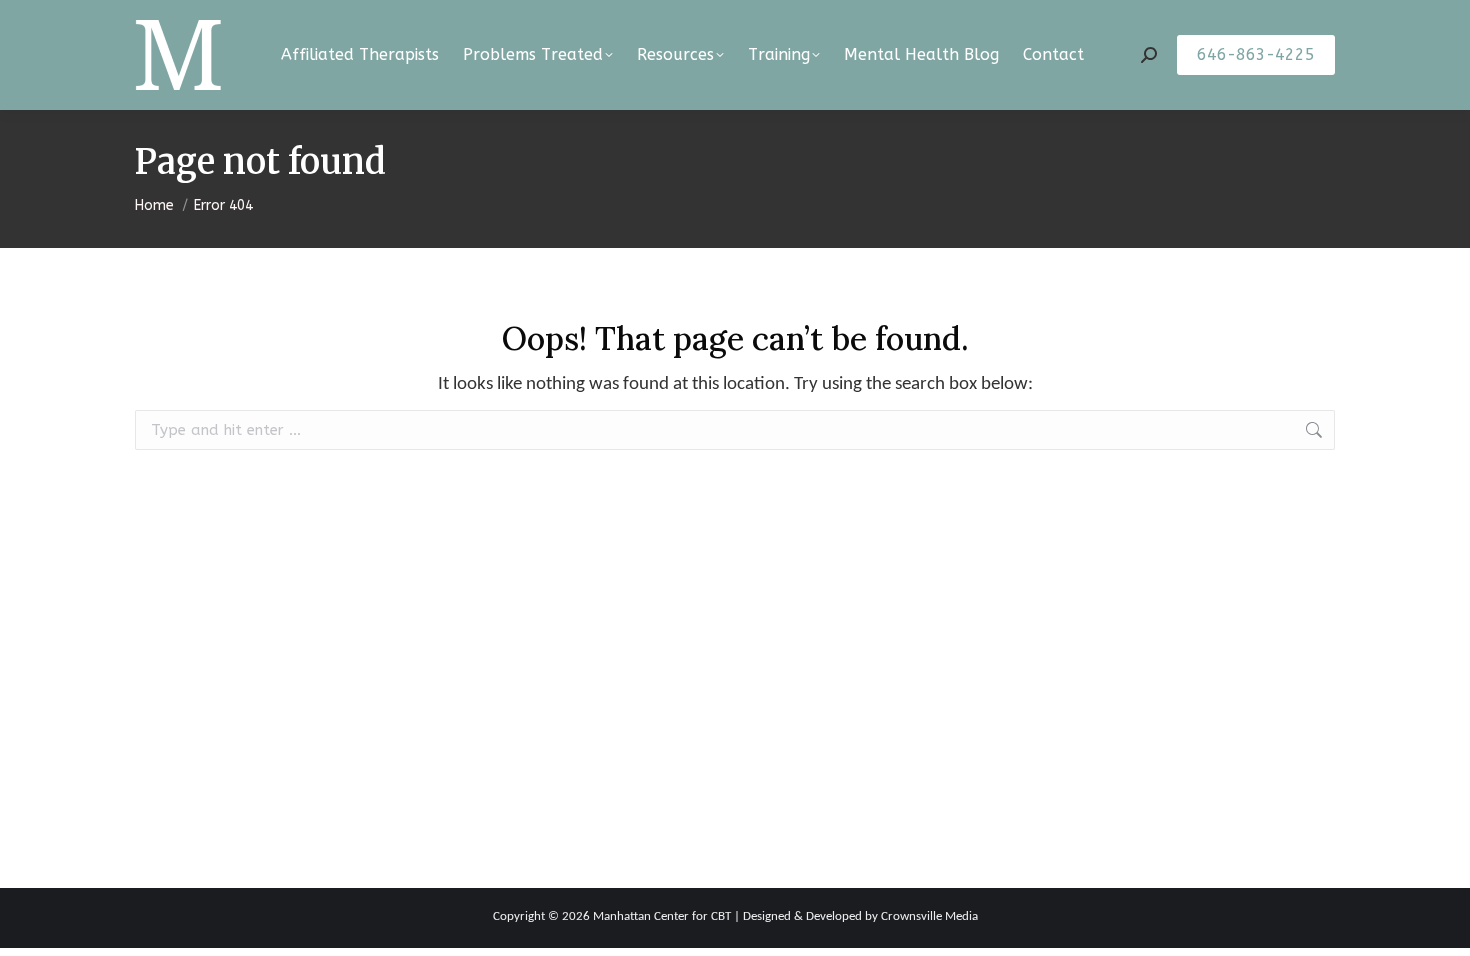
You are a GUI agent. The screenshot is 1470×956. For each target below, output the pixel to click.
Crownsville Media (929, 916)
